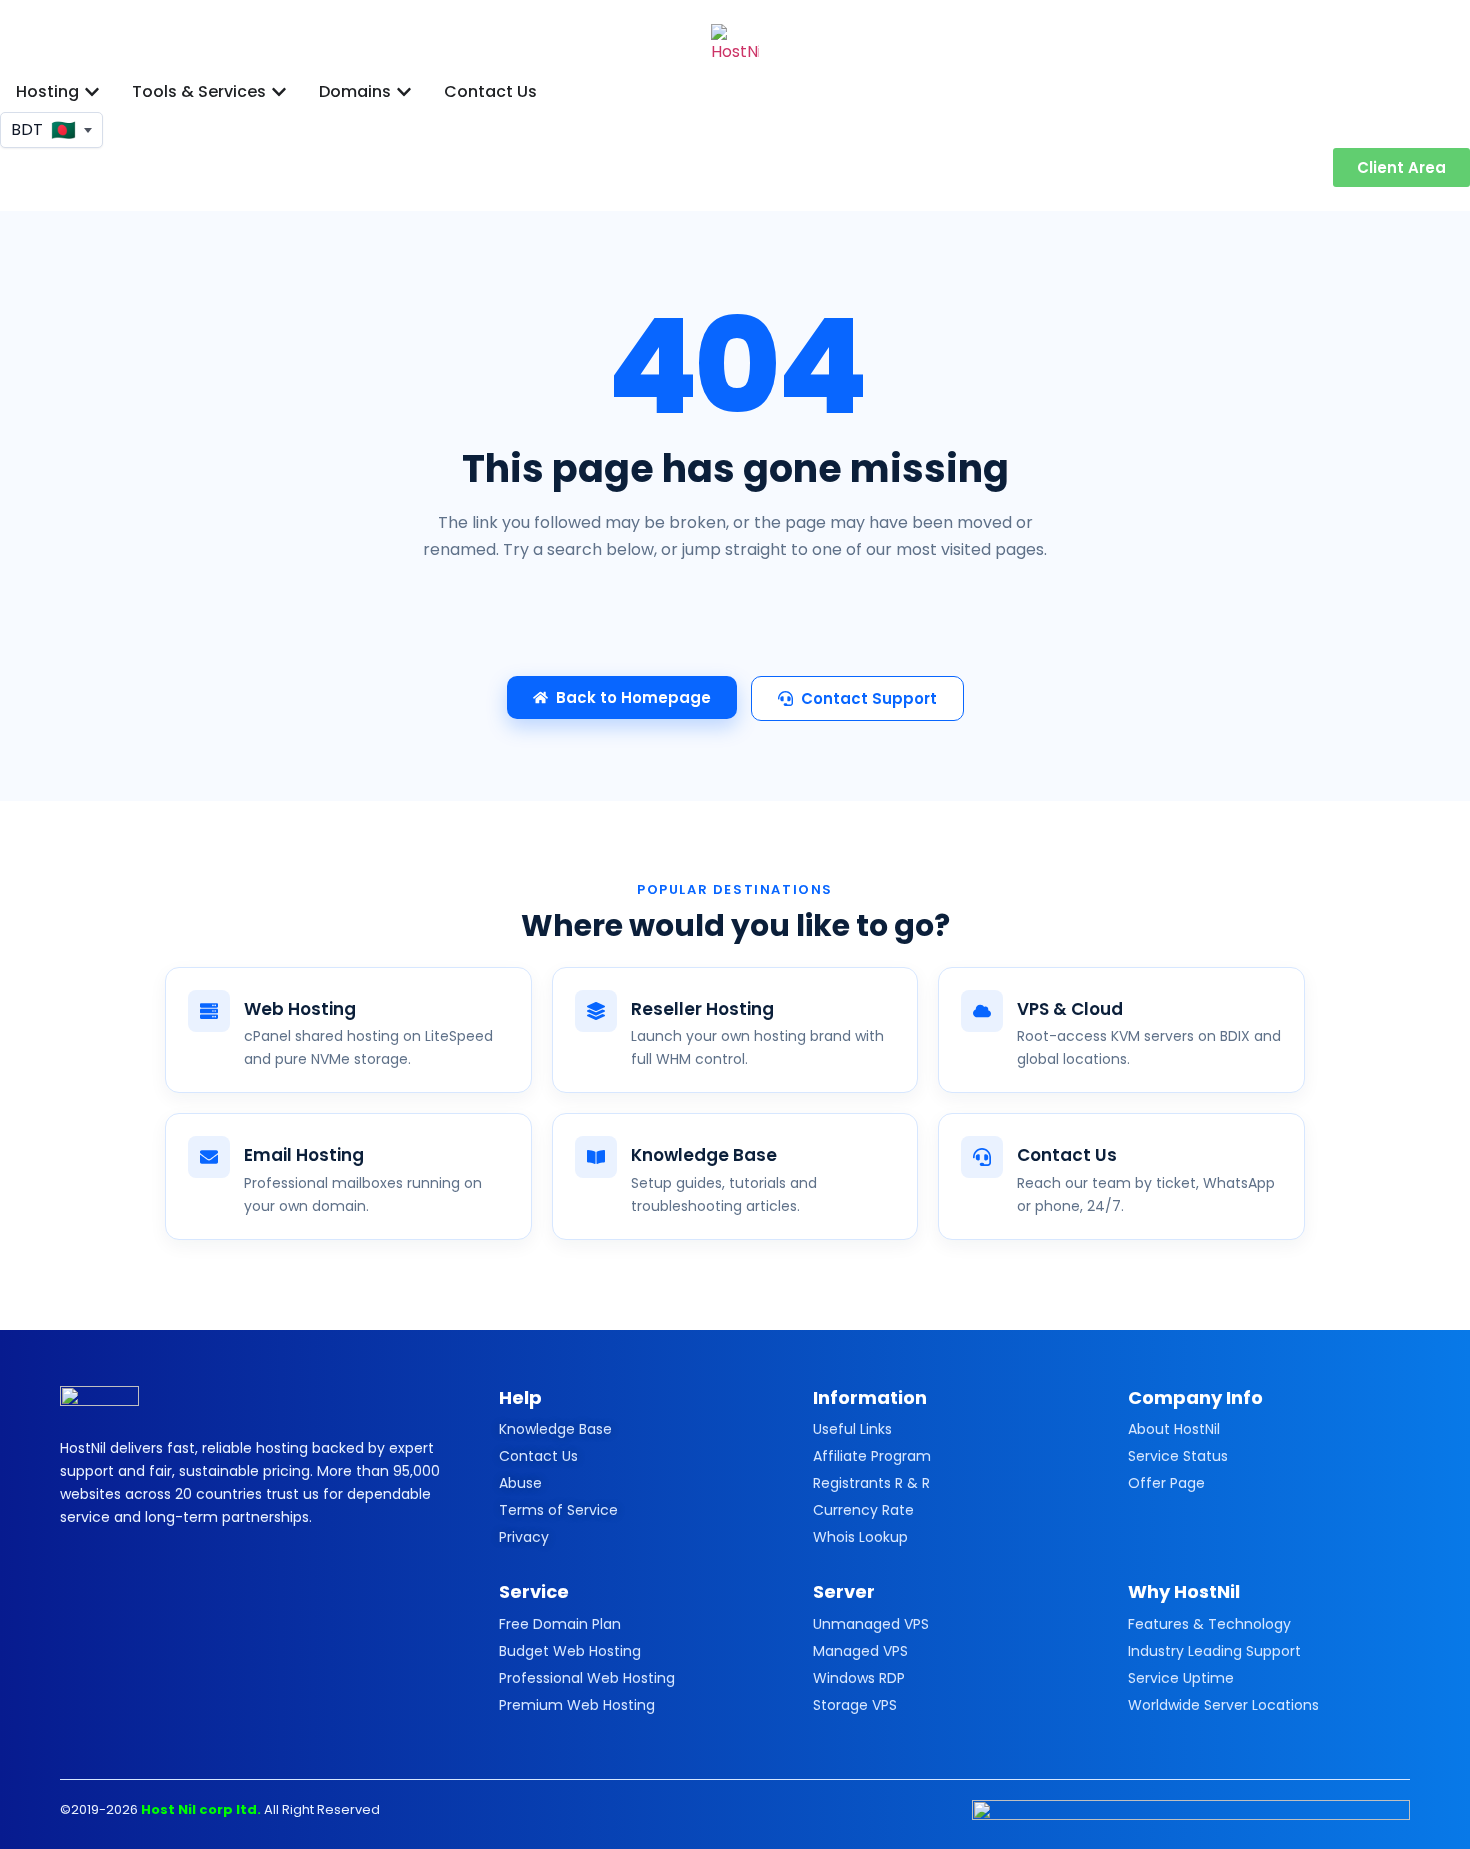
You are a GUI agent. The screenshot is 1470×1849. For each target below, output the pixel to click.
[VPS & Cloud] (982, 1011)
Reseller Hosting (702, 1009)
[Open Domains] (404, 92)
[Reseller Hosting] (596, 1011)
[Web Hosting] (209, 1011)
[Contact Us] (982, 1157)
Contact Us (1067, 1155)
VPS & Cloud (1070, 1009)
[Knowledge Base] (596, 1157)
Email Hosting (304, 1155)
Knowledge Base (704, 1155)
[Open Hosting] (92, 92)
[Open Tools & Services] (279, 92)
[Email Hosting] (209, 1157)
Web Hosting (300, 1009)
